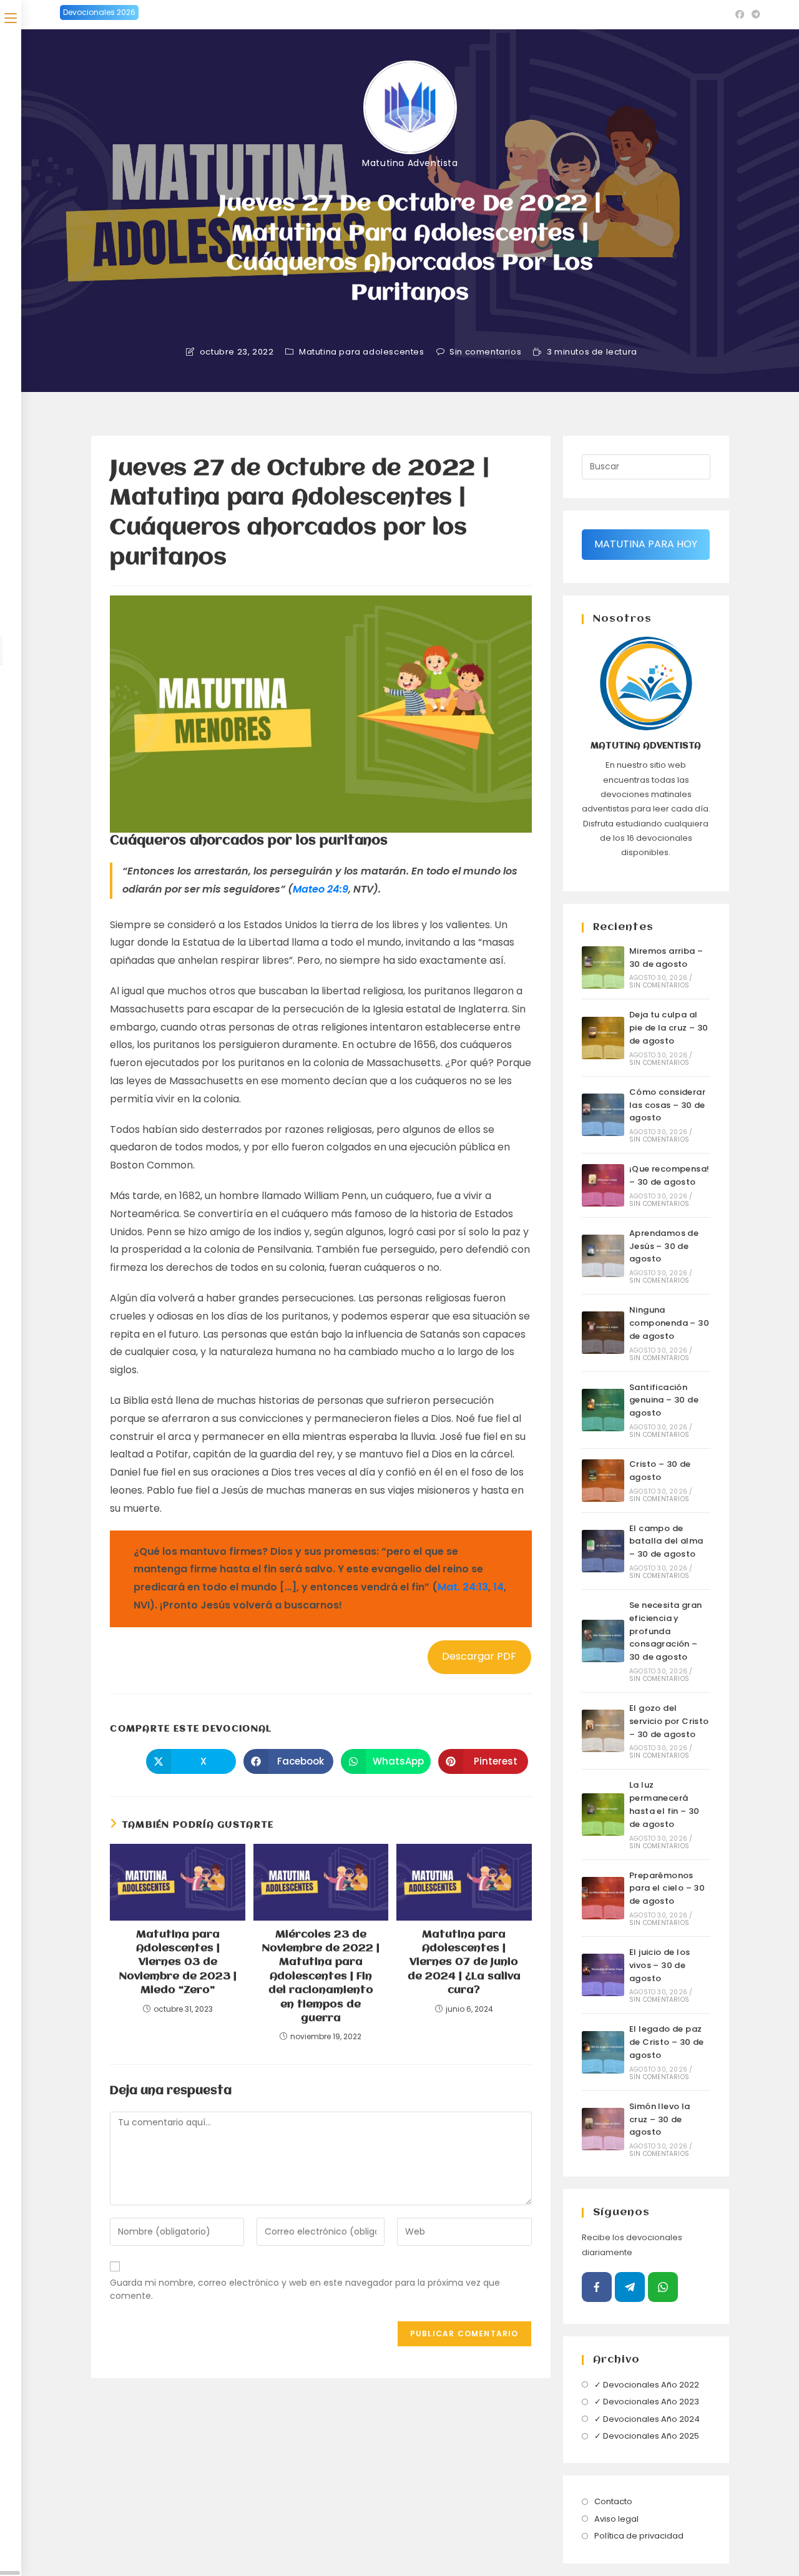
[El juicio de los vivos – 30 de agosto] (603, 1975)
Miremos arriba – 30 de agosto (666, 957)
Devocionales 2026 (99, 12)
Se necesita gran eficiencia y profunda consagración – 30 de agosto (665, 1631)
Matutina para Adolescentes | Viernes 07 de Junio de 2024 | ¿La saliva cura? (464, 1963)
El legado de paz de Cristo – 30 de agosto (667, 2042)
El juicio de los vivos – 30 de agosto (659, 1965)
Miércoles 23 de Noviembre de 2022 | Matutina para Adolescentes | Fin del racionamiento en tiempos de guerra (321, 1976)
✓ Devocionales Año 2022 (647, 2385)
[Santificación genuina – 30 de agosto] (603, 1410)
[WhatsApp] (663, 2287)
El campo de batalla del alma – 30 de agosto (666, 1541)
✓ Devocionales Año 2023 (647, 2402)
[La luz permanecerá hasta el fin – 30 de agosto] (603, 1814)
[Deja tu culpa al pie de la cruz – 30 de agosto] (603, 1038)
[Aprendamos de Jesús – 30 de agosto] (603, 1256)
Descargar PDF (479, 1656)
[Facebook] (597, 2287)
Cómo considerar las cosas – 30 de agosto (667, 1105)
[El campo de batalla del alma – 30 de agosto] (603, 1551)
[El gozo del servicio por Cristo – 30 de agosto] (603, 1731)
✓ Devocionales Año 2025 (647, 2436)
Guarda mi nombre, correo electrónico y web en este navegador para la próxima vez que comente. (305, 2289)
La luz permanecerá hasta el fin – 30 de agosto (664, 1804)
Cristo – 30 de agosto (660, 1471)
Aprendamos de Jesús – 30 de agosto (664, 1246)
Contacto (613, 2501)
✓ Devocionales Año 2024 (647, 2419)
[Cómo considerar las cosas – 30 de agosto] (603, 1115)
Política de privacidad (639, 2536)
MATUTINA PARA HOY (646, 544)
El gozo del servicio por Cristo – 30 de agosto (669, 1721)
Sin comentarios (485, 352)
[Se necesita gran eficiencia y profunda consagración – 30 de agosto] (603, 1641)
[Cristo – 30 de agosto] (603, 1481)
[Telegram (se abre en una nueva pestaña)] (754, 14)
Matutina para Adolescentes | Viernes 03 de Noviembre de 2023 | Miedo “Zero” (178, 1963)
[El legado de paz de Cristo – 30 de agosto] (603, 2052)
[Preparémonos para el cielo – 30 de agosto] (603, 1898)
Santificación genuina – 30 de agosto (664, 1400)
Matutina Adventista (410, 163)
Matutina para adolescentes (362, 352)
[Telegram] (630, 2287)
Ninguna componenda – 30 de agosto (669, 1323)
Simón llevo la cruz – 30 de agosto (660, 2119)
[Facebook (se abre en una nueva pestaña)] (740, 14)
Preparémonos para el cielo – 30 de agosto (667, 1888)
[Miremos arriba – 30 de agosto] (603, 967)
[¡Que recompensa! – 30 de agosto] (603, 1185)
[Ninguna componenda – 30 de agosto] (603, 1333)
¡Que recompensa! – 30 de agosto (669, 1175)
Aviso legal (616, 2519)
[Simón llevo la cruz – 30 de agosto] (603, 2129)
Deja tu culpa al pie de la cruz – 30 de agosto (669, 1028)
